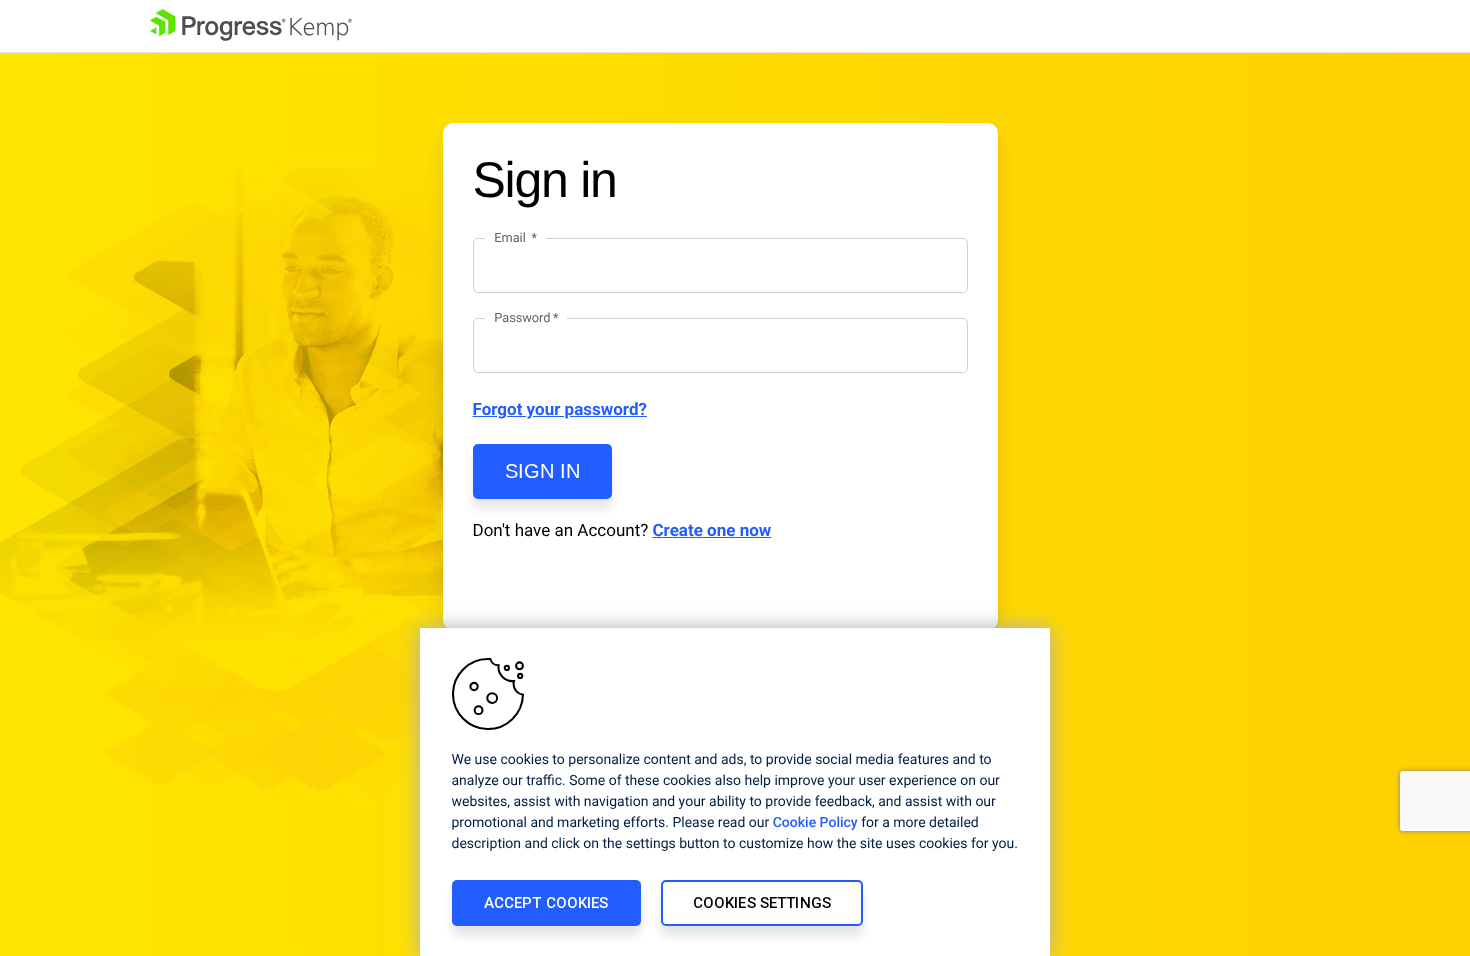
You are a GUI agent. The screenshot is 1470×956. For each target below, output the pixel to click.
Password (522, 318)
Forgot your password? (560, 410)
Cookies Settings (762, 903)
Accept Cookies (546, 903)
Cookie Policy (815, 823)
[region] (735, 792)
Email (511, 238)
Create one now (711, 531)
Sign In (542, 471)
